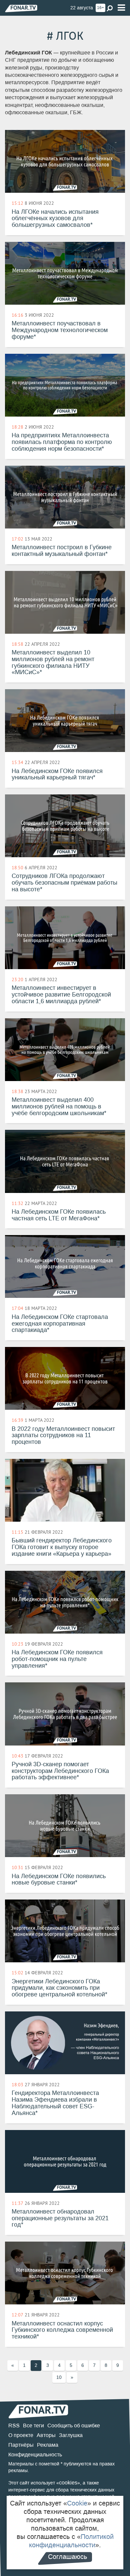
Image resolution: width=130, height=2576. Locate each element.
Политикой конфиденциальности (71, 2541)
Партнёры (21, 2445)
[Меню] (121, 8)
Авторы (46, 2435)
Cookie (77, 2503)
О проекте (21, 2435)
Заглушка (71, 2435)
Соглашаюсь (67, 2557)
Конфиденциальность (35, 2455)
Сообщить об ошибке (74, 2426)
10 (59, 2377)
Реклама (48, 2445)
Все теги (33, 2426)
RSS (14, 2426)
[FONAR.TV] (21, 8)
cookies (68, 2483)
